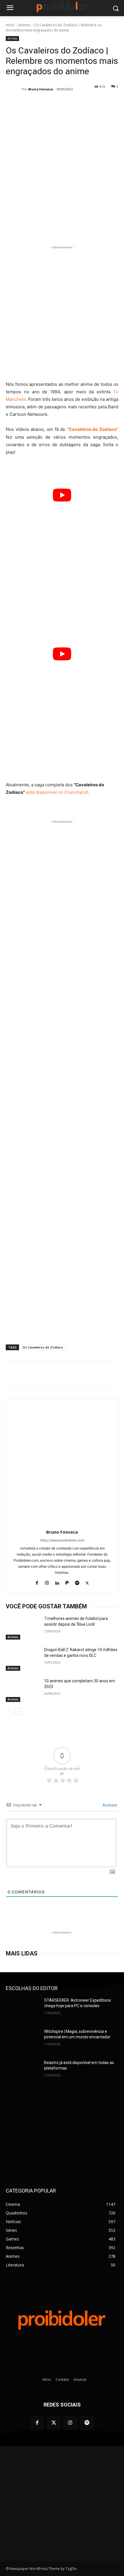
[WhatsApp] (56, 230)
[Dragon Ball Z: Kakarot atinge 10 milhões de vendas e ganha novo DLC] (23, 1659)
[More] (96, 230)
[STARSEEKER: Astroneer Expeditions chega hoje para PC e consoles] (23, 2009)
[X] (43, 230)
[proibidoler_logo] (62, 7)
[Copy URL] (83, 230)
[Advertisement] (62, 312)
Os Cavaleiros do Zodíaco (43, 1347)
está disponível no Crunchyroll (57, 792)
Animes (24, 25)
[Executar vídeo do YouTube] (62, 495)
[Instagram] (47, 1582)
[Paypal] (67, 1582)
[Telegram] (69, 230)
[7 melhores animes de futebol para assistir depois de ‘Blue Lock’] (23, 1628)
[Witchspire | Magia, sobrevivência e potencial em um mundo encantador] (23, 2041)
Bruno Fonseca (41, 89)
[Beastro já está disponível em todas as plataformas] (23, 2072)
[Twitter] (54, 2423)
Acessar (109, 1805)
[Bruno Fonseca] (14, 89)
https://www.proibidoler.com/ (62, 1540)
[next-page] (19, 1711)
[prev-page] (9, 1711)
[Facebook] (30, 230)
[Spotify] (77, 1582)
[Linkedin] (57, 1582)
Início (10, 25)
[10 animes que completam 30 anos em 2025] (23, 1690)
